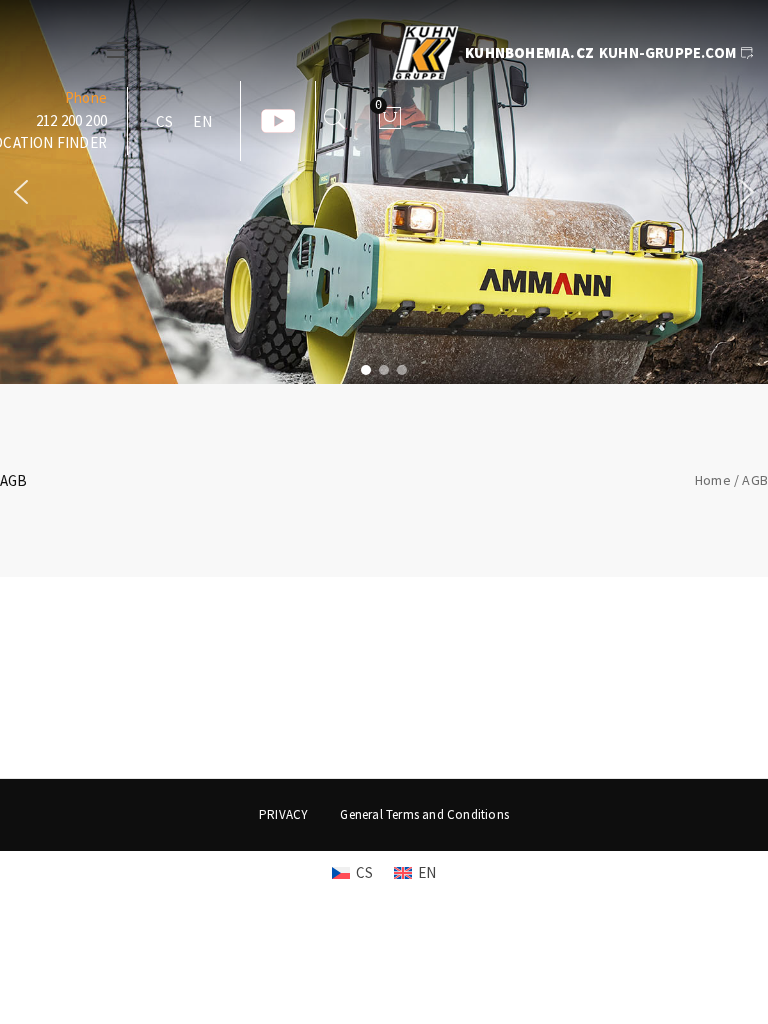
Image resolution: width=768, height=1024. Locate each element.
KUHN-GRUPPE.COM (667, 52)
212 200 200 (71, 120)
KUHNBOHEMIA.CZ (529, 52)
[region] (384, 192)
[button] (21, 192)
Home (713, 480)
